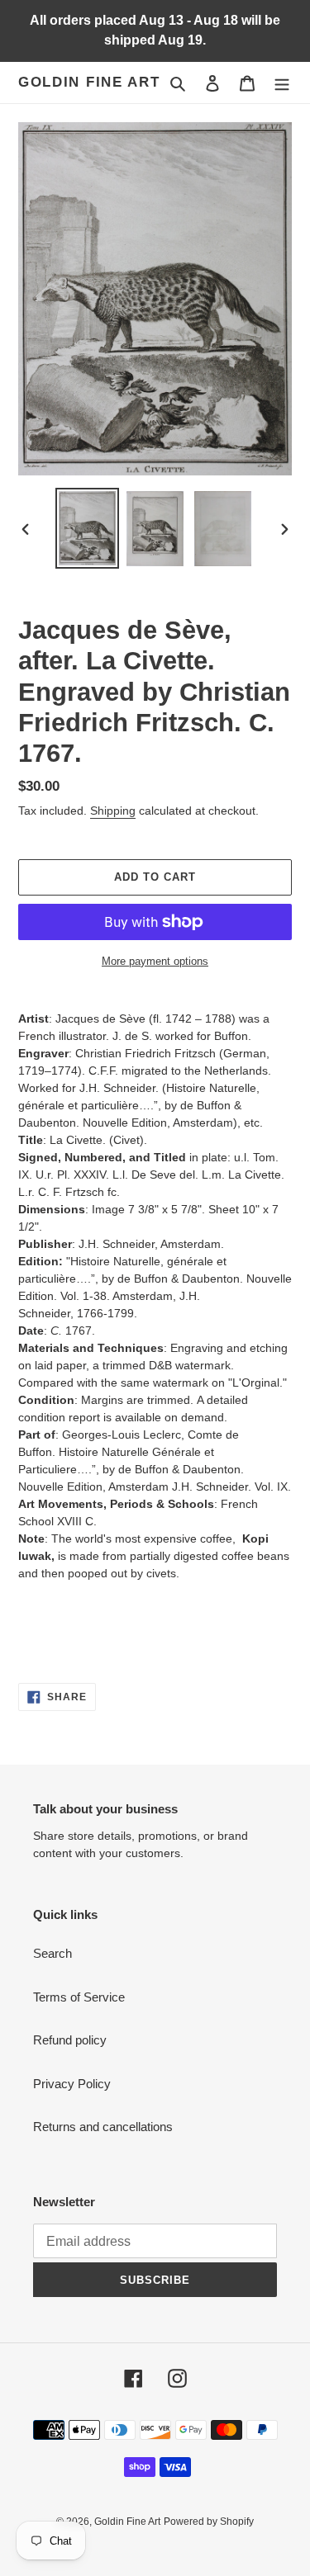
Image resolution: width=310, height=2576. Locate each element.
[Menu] (282, 83)
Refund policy (70, 2040)
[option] (88, 528)
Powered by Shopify (209, 2522)
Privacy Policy (72, 2084)
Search (52, 1953)
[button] (155, 1608)
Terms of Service (79, 1997)
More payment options (155, 961)
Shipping (113, 811)
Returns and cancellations (103, 2127)
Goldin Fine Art (89, 82)
